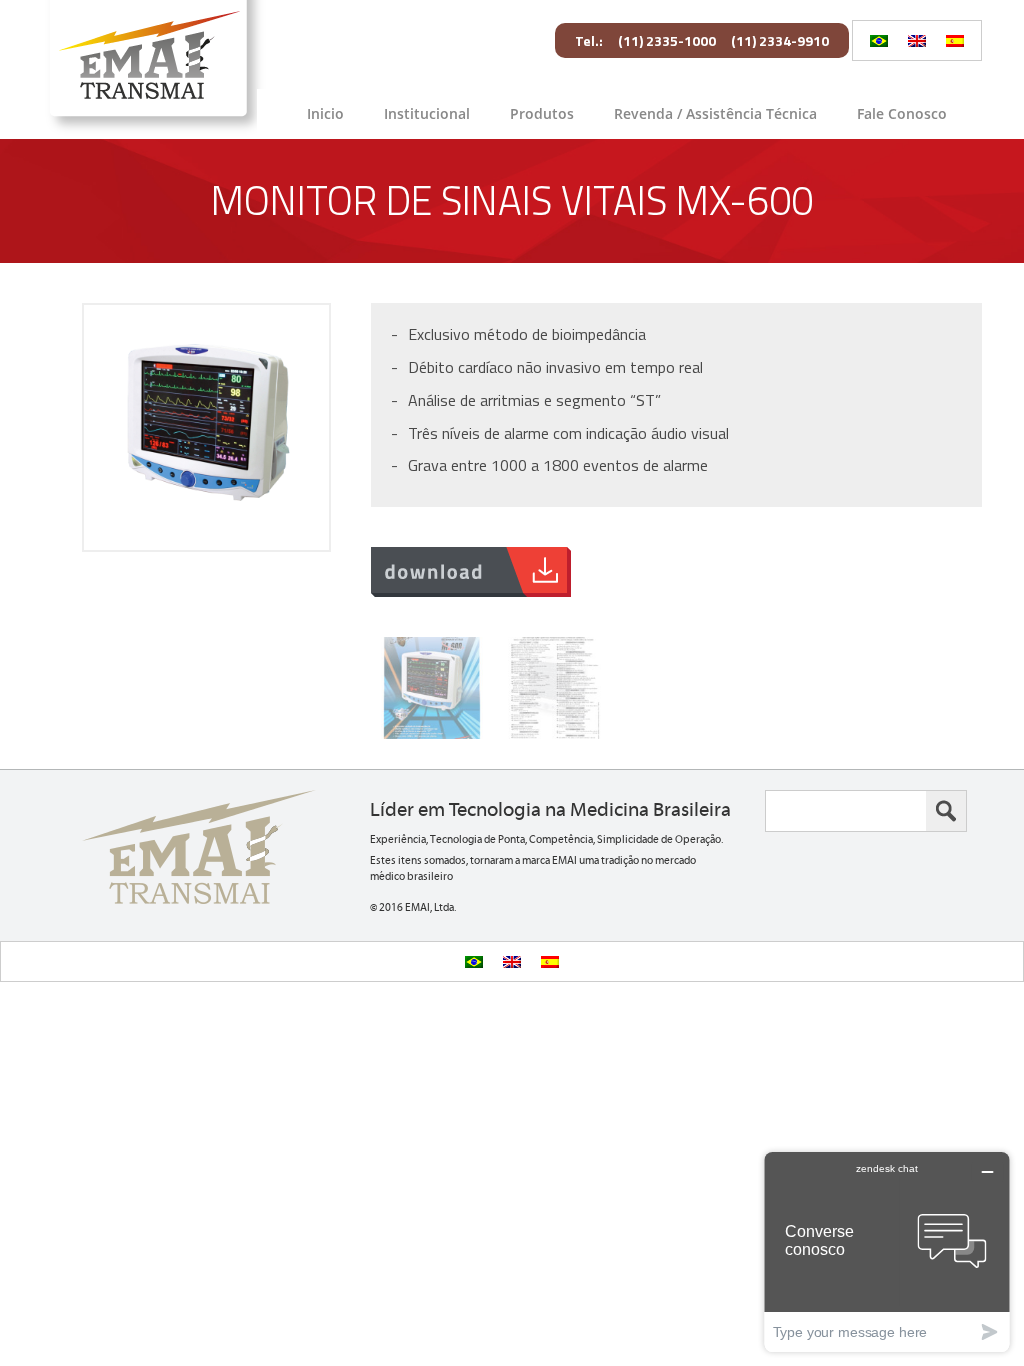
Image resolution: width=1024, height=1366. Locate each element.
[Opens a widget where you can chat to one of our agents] (887, 1251)
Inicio (325, 113)
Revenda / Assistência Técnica (715, 113)
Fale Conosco (902, 113)
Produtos (542, 113)
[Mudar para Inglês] (917, 40)
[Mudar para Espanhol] (955, 40)
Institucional (427, 113)
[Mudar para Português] (879, 40)
